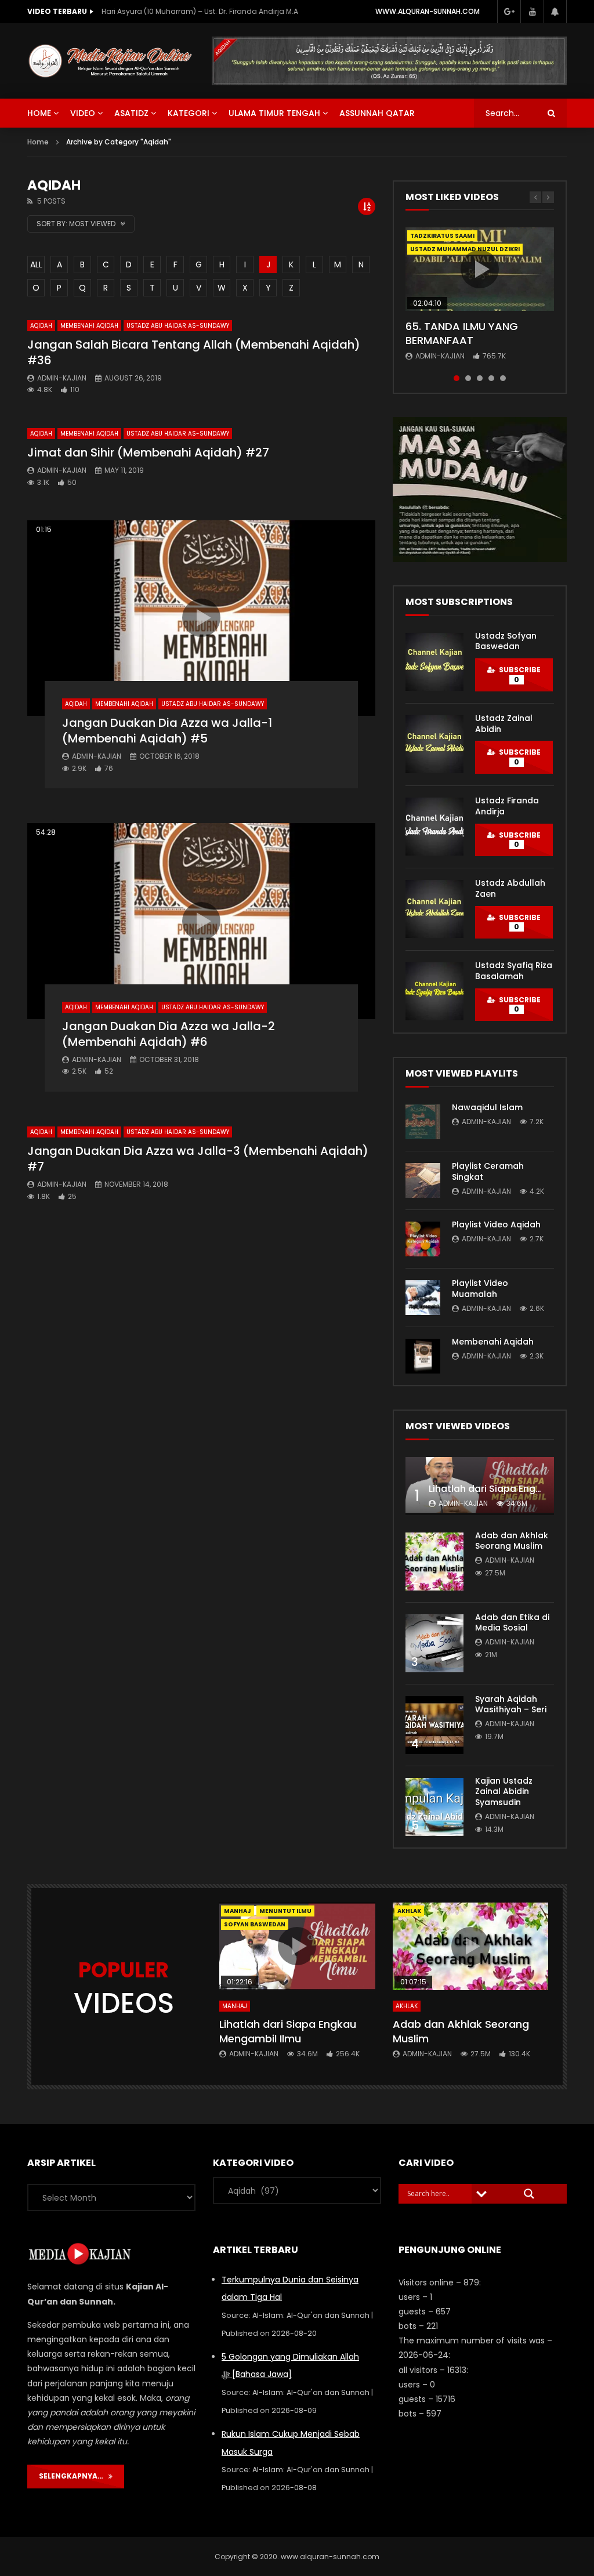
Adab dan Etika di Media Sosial (512, 1623)
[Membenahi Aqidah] (423, 1356)
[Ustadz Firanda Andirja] (434, 827)
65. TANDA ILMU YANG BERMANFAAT (462, 333)
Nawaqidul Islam (487, 1107)
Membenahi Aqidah (89, 326)
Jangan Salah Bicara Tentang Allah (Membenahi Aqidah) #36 (194, 352)
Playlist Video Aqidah (496, 1224)
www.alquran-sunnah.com (428, 11)
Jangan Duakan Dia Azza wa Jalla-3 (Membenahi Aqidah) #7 (198, 1159)
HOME (39, 113)
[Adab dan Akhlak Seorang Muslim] (434, 1561)
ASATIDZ (131, 113)
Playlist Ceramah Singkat (488, 1171)
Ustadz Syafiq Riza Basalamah (514, 971)
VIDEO (83, 113)
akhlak (409, 1911)
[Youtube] (532, 12)
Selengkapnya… (74, 2476)
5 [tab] (503, 378)
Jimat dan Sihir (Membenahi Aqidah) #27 (148, 452)
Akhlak (407, 2006)
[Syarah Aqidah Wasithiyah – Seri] (434, 1725)
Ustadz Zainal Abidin (504, 724)
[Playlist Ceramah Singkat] (423, 1180)
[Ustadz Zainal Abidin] (434, 744)
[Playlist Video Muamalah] (423, 1298)
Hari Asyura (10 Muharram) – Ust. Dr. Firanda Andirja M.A (200, 11)
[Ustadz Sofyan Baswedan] (434, 662)
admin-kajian (62, 378)
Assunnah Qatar (377, 113)
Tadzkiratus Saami (442, 236)
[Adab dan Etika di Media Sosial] (434, 1643)
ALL (36, 265)
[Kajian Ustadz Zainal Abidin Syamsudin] (434, 1807)
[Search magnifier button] (529, 2194)
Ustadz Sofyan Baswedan (506, 641)
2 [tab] (468, 378)
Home (38, 142)
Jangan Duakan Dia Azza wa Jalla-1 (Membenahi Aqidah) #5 (167, 731)
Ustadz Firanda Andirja (507, 806)
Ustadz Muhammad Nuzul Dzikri (465, 249)
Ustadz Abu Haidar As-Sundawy (178, 326)
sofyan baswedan (255, 1924)
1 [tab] (457, 378)
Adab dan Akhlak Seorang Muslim (512, 1541)
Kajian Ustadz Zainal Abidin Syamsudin (504, 1792)
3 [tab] (480, 378)
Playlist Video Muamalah (480, 1289)
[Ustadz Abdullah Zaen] (434, 909)
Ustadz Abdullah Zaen (510, 888)
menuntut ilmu (285, 1911)
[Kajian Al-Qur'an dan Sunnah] (111, 61)
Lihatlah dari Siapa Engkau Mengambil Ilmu (288, 2031)
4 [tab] (491, 378)
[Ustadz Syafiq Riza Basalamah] (434, 991)
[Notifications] (555, 12)
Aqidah (41, 326)
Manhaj (238, 1911)
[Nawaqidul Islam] (423, 1122)
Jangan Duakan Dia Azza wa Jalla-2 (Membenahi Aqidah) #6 (169, 1034)
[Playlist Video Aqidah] (423, 1239)
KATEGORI (189, 113)
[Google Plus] (509, 12)
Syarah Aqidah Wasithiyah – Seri (511, 1704)
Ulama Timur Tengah (274, 113)
